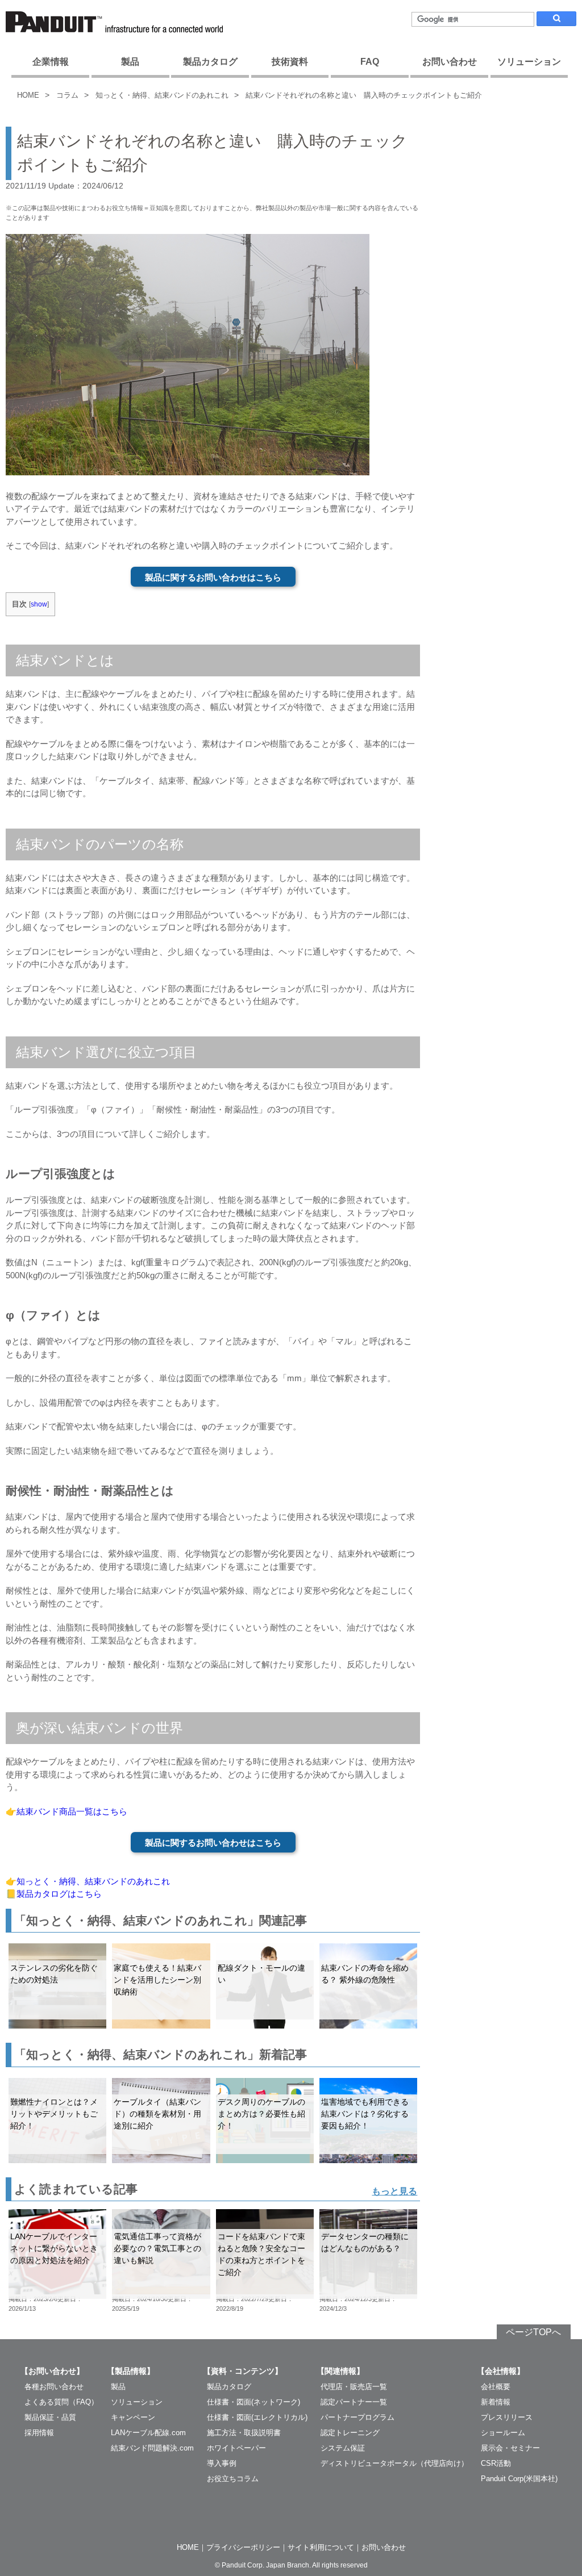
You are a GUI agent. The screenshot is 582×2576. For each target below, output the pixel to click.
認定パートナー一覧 (354, 2402)
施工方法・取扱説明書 (244, 2433)
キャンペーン (133, 2417)
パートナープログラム (357, 2417)
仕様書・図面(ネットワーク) (253, 2402)
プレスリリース (507, 2417)
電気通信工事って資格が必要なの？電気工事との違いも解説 (157, 2248)
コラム (67, 95)
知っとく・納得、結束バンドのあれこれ (162, 95)
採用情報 (39, 2433)
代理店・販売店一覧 (354, 2387)
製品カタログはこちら (59, 1894)
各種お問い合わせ (54, 2387)
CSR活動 (496, 2463)
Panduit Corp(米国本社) (519, 2479)
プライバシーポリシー (243, 2547)
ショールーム (503, 2433)
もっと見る (394, 2191)
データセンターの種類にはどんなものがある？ (365, 2242)
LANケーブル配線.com (148, 2433)
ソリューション (529, 62)
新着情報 (496, 2402)
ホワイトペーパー (236, 2448)
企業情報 (51, 62)
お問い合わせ (450, 62)
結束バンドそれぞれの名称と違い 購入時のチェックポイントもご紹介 (364, 95)
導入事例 (222, 2463)
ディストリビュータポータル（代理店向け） (394, 2463)
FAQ (370, 62)
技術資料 (290, 62)
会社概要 (496, 2387)
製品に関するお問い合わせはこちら (213, 577)
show (39, 604)
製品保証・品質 (50, 2417)
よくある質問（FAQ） (61, 2402)
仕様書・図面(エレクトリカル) (257, 2417)
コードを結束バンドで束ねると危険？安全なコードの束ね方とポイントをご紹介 (261, 2254)
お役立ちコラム (233, 2479)
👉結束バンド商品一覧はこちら (66, 1811)
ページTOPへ (533, 2332)
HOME (28, 95)
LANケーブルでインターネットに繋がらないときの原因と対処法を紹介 (54, 2248)
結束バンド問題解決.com (152, 2448)
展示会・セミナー (510, 2448)
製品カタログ (210, 62)
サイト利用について (321, 2547)
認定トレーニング (350, 2433)
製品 (130, 62)
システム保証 (343, 2448)
